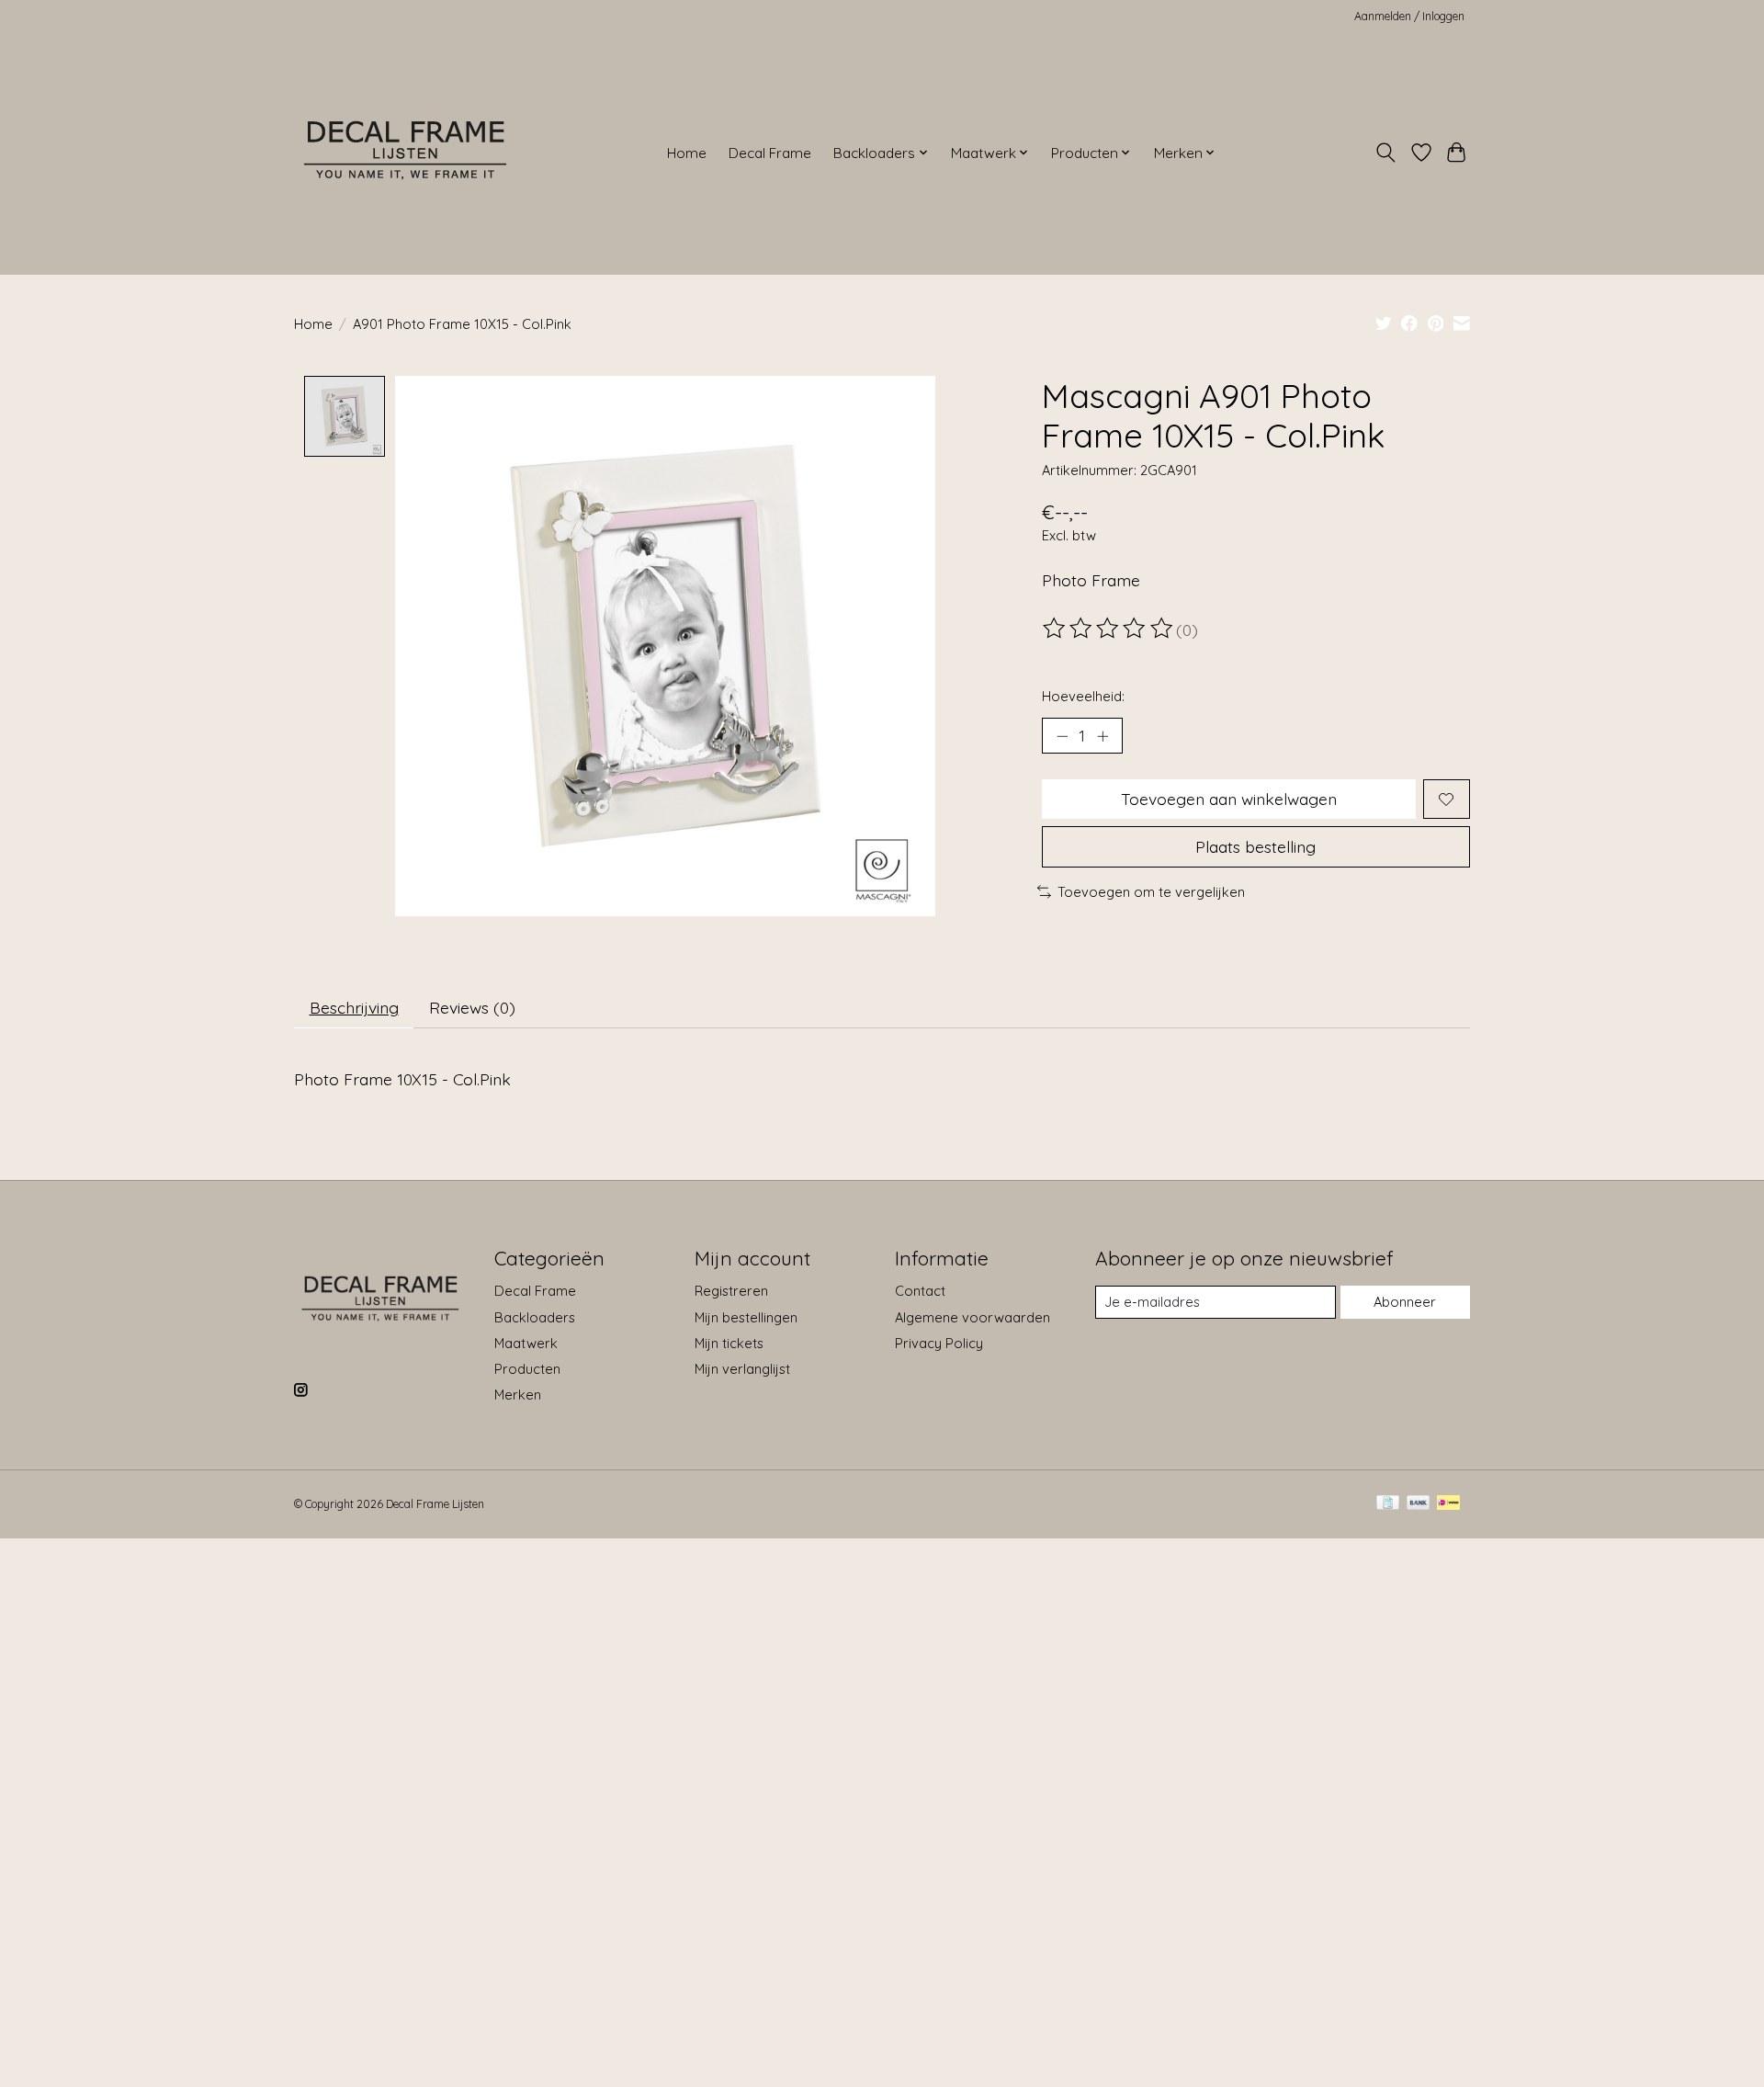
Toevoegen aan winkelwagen (1229, 799)
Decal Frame (770, 153)
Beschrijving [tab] (354, 1007)
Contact (920, 1291)
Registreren (731, 1291)
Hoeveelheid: (1083, 696)
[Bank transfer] (1419, 1504)
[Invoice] (1388, 1504)
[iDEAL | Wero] (1448, 1504)
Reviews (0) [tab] (472, 1007)
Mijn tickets (729, 1343)
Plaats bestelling (1255, 846)
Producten (527, 1369)
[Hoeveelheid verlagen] (1062, 736)
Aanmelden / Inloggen (1409, 16)
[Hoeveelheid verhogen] (1102, 736)
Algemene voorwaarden (972, 1317)
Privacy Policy (939, 1343)
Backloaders (535, 1317)
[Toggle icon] (1386, 153)
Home (687, 153)
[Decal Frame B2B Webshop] (407, 153)
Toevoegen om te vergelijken (1151, 892)
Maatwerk (526, 1343)
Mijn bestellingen (746, 1317)
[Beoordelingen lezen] (1109, 629)
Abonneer (1405, 1302)
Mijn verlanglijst (742, 1369)
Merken (518, 1395)
